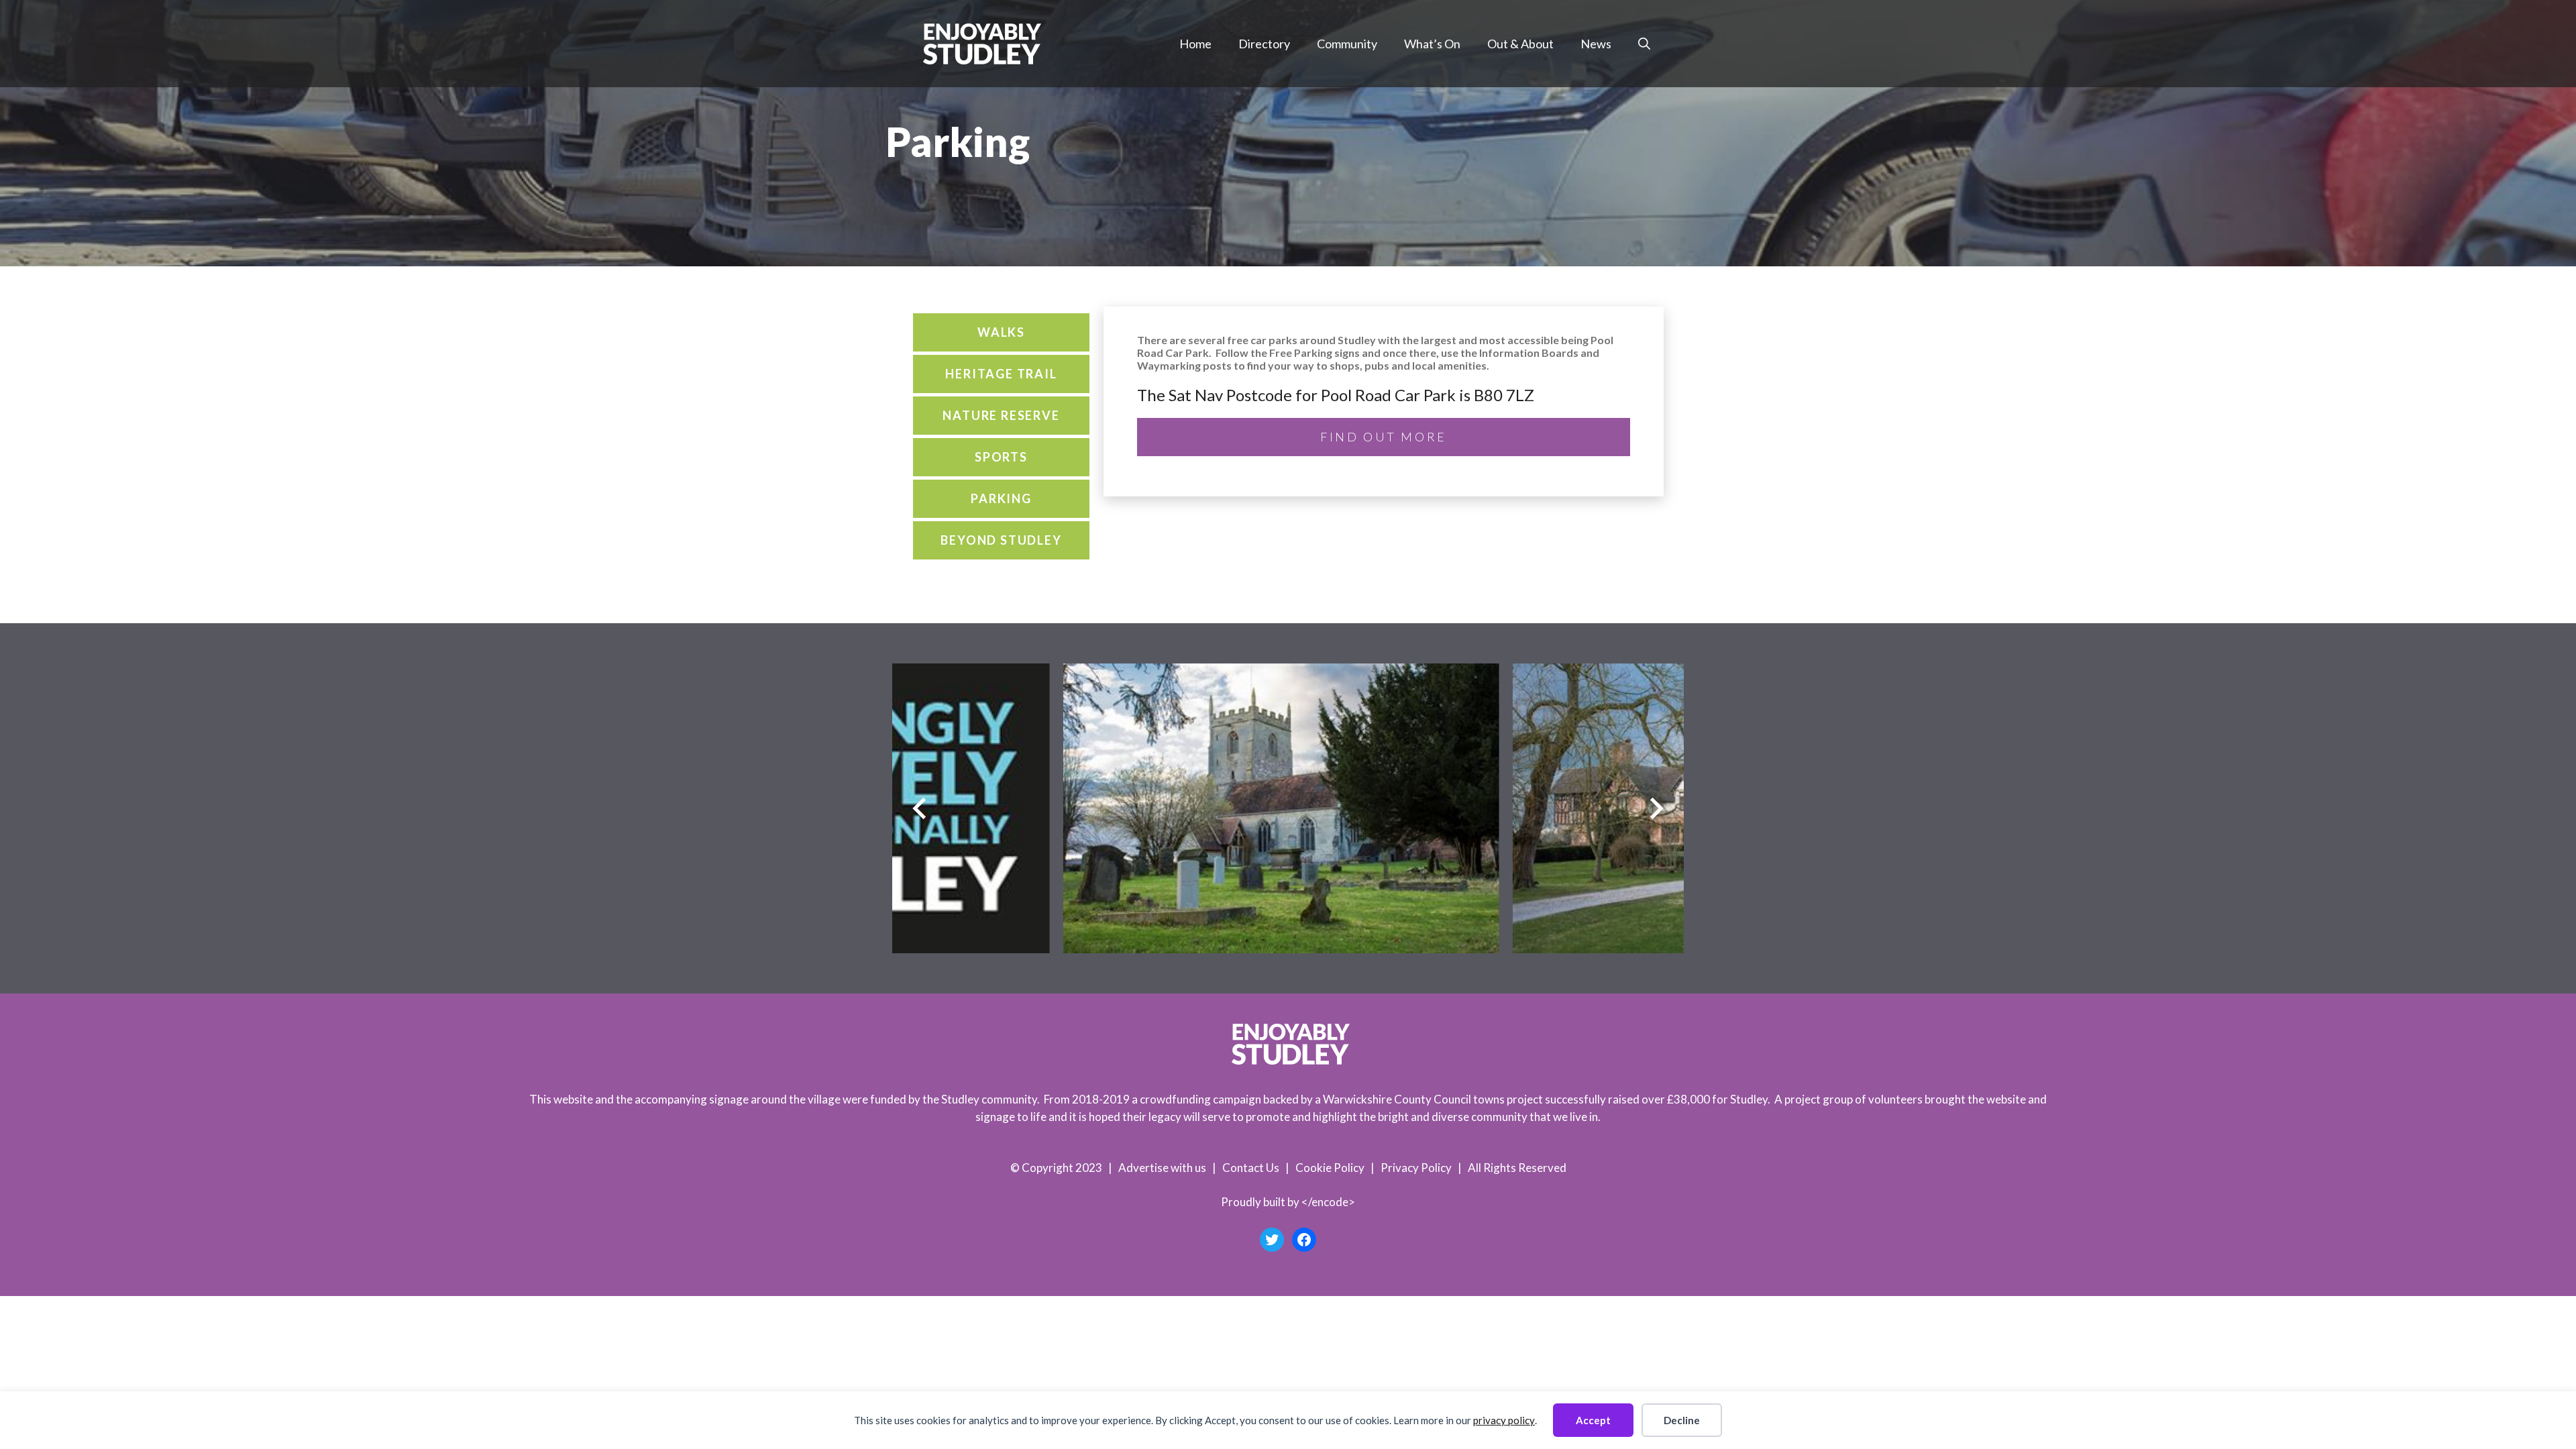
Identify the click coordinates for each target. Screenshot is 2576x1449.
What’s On (1432, 44)
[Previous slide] (919, 809)
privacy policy (1504, 1420)
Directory (1264, 44)
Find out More (1384, 437)
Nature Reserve (1001, 415)
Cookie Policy (1330, 1168)
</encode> (1328, 1202)
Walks (1001, 332)
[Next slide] (1657, 809)
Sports (1001, 457)
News (1596, 44)
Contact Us (1251, 1168)
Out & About (1520, 44)
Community (1347, 44)
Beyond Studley (1001, 540)
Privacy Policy (1416, 1168)
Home (1195, 44)
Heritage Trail (1001, 374)
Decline (1682, 1420)
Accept (1593, 1420)
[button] (1644, 44)
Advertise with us (1162, 1168)
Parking (1001, 498)
